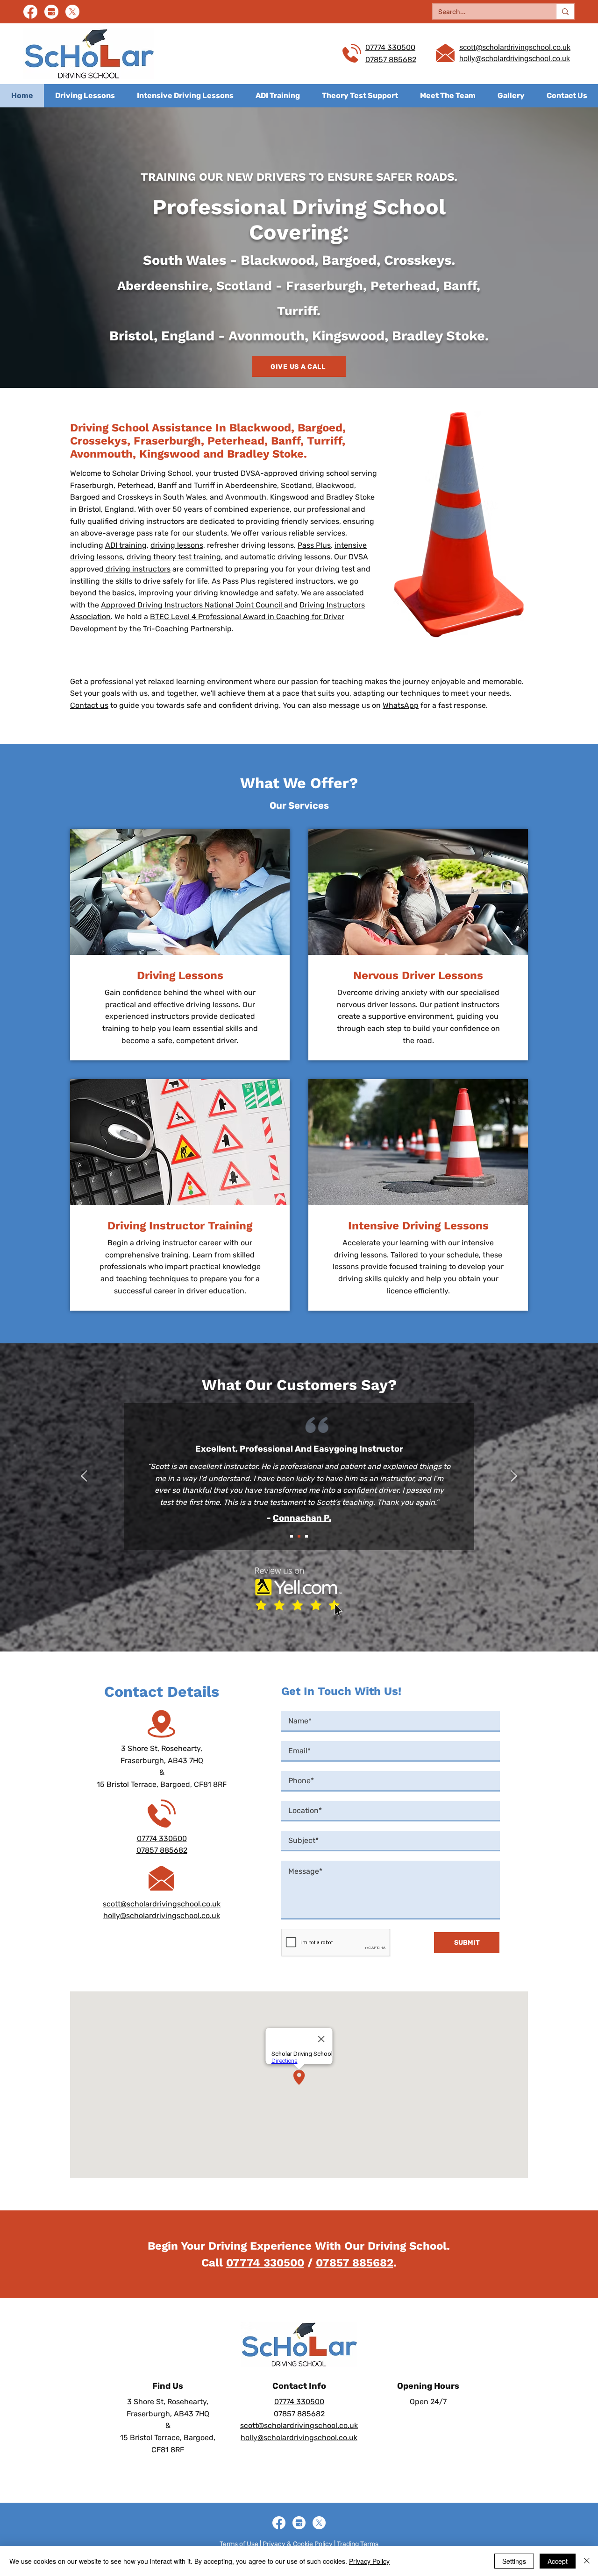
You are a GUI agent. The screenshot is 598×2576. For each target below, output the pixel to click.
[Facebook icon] (30, 12)
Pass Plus (314, 545)
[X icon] (72, 12)
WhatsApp (401, 705)
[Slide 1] (292, 1536)
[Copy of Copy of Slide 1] (306, 1536)
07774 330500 (390, 47)
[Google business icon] (51, 12)
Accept (558, 2561)
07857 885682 (391, 60)
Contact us (89, 705)
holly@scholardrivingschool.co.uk (162, 1916)
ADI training (126, 545)
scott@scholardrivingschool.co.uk (162, 1904)
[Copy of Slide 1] (299, 1536)
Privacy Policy (369, 2561)
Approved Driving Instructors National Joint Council (192, 605)
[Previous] (84, 1477)
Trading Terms (358, 2544)
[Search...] (565, 11)
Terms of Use (239, 2544)
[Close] (587, 2561)
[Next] (514, 1477)
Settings (514, 2561)
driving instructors (137, 569)
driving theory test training (174, 557)
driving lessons (177, 545)
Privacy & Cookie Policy (298, 2544)
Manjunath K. (302, 1518)
